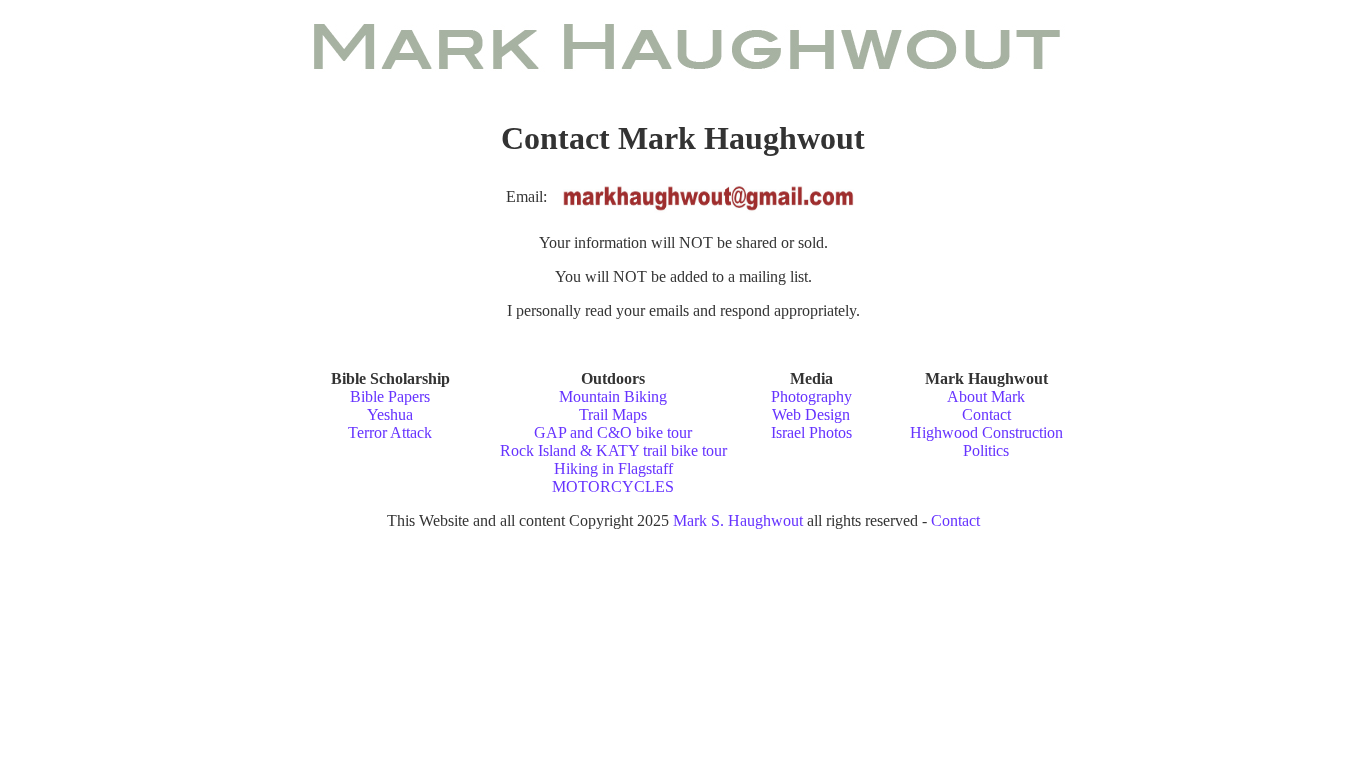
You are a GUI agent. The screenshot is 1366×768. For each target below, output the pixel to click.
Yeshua (390, 414)
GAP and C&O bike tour (613, 432)
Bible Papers (390, 396)
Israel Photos (811, 432)
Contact (986, 414)
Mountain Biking (613, 396)
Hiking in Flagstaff (613, 468)
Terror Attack (390, 432)
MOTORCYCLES (613, 486)
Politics (986, 450)
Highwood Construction (986, 432)
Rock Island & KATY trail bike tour (613, 450)
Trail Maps (613, 414)
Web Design (811, 414)
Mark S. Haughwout (738, 520)
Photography (811, 396)
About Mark (986, 396)
